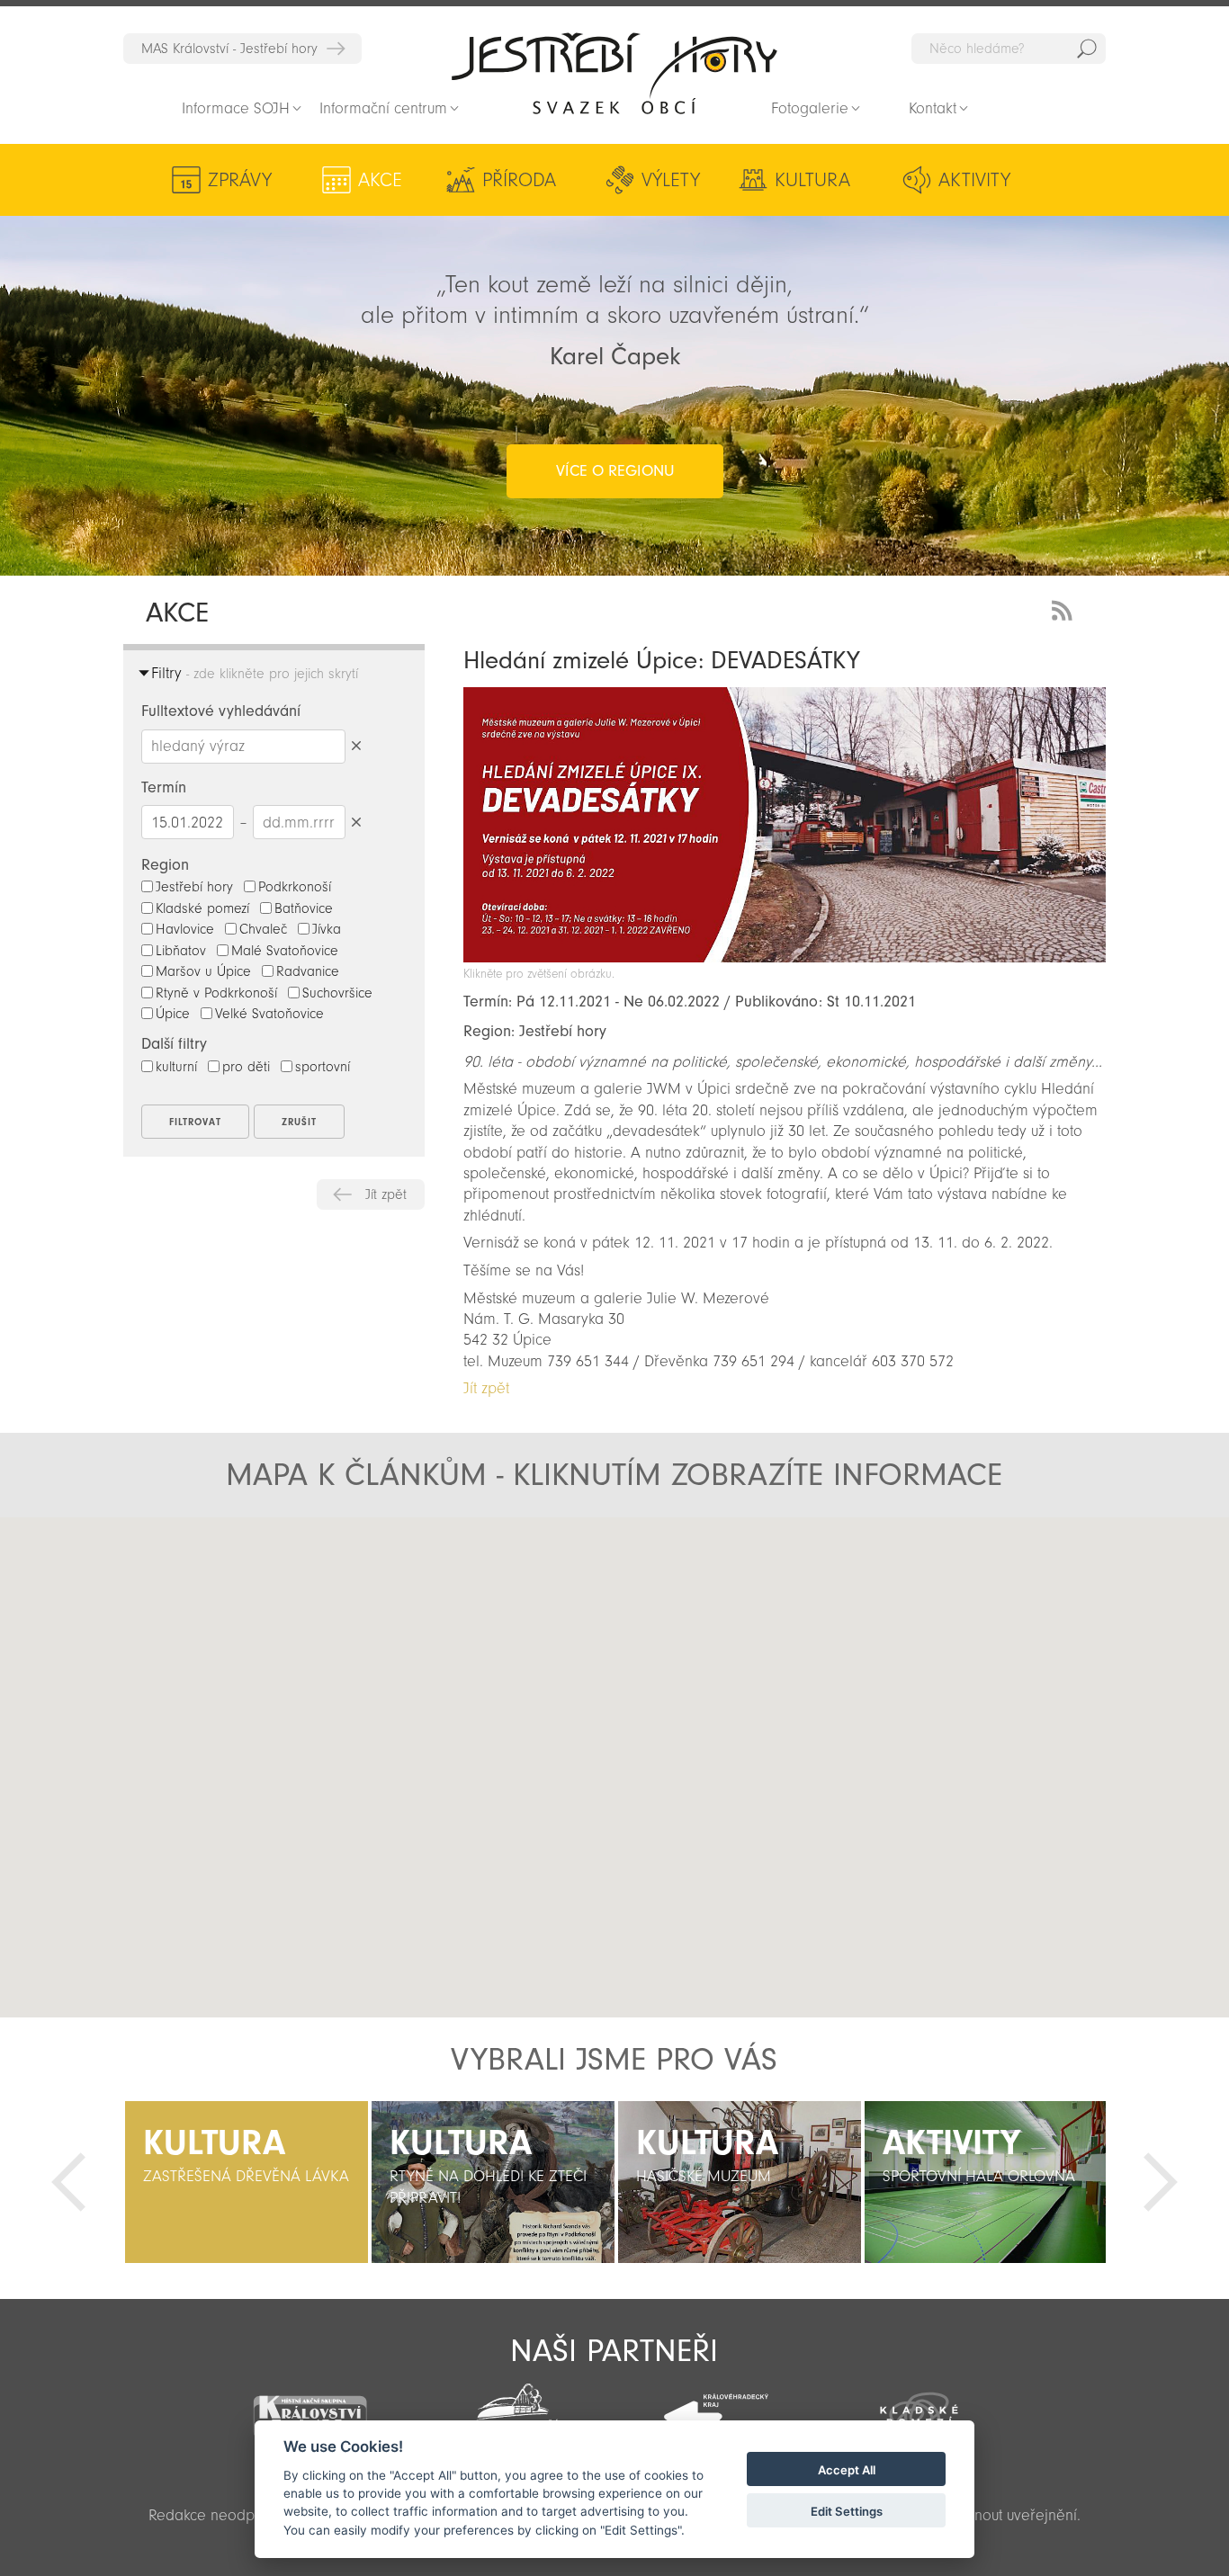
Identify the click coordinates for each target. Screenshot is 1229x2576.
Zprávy (240, 180)
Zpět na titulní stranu (614, 73)
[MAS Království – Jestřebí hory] (309, 2406)
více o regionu (615, 471)
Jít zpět (386, 1194)
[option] (247, 2182)
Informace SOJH (236, 108)
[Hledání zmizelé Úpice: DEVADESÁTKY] (785, 957)
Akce (380, 180)
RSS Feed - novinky (1065, 608)
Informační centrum (383, 108)
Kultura (812, 180)
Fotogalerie (810, 108)
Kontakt (933, 108)
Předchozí (68, 2182)
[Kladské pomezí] (920, 2408)
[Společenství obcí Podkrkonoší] (513, 2410)
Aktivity (974, 180)
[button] (429, 1688)
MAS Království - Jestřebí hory (229, 49)
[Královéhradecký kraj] (716, 2407)
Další (1161, 2182)
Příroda (519, 180)
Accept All (847, 2470)
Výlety (671, 180)
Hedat (1087, 49)
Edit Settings (847, 2511)
